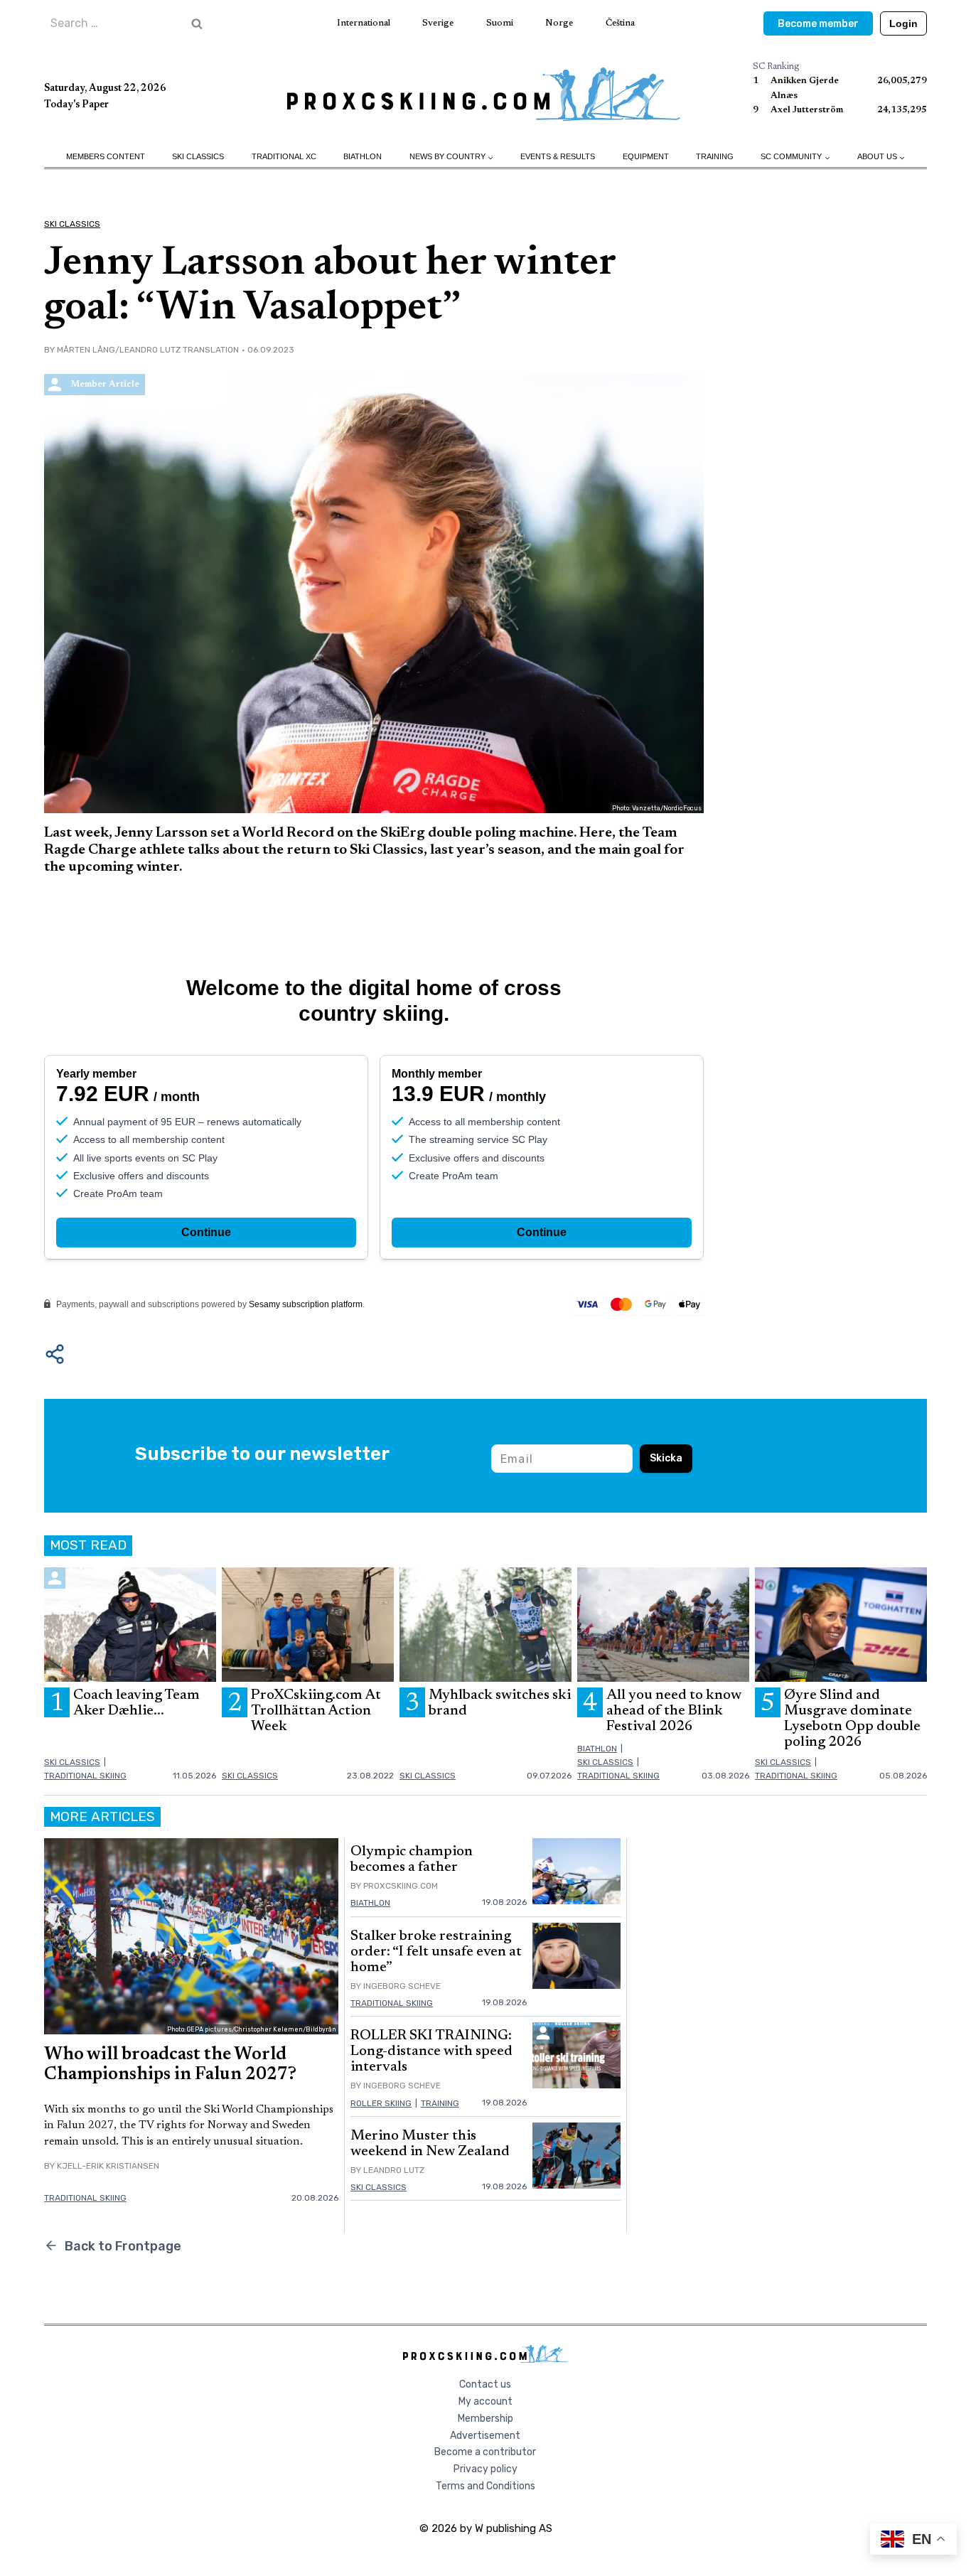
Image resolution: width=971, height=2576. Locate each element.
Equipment (646, 156)
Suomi (500, 23)
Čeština (620, 23)
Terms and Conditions (485, 2486)
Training (715, 156)
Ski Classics (198, 156)
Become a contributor (485, 2452)
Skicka (666, 1458)
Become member (818, 24)
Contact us (485, 2384)
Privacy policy (485, 2469)
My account (485, 2401)
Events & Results (558, 156)
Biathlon (363, 156)
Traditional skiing (85, 1776)
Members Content (106, 156)
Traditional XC (284, 156)
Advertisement (485, 2436)
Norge (559, 23)
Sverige (438, 23)
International (364, 23)
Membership (485, 2419)
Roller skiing (381, 2103)
